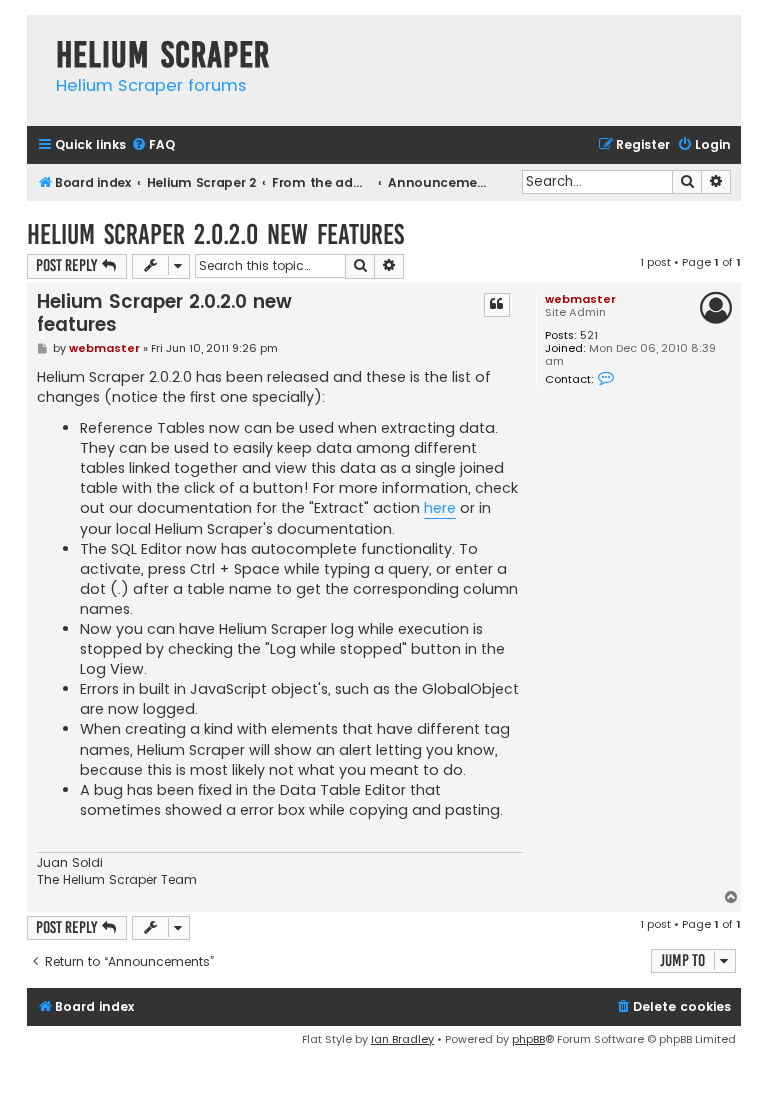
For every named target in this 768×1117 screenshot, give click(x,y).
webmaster (580, 299)
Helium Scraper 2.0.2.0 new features (215, 234)
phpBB (528, 1039)
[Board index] (36, 34)
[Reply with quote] (497, 305)
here (440, 508)
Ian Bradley (402, 1039)
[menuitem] (153, 145)
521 (589, 335)
